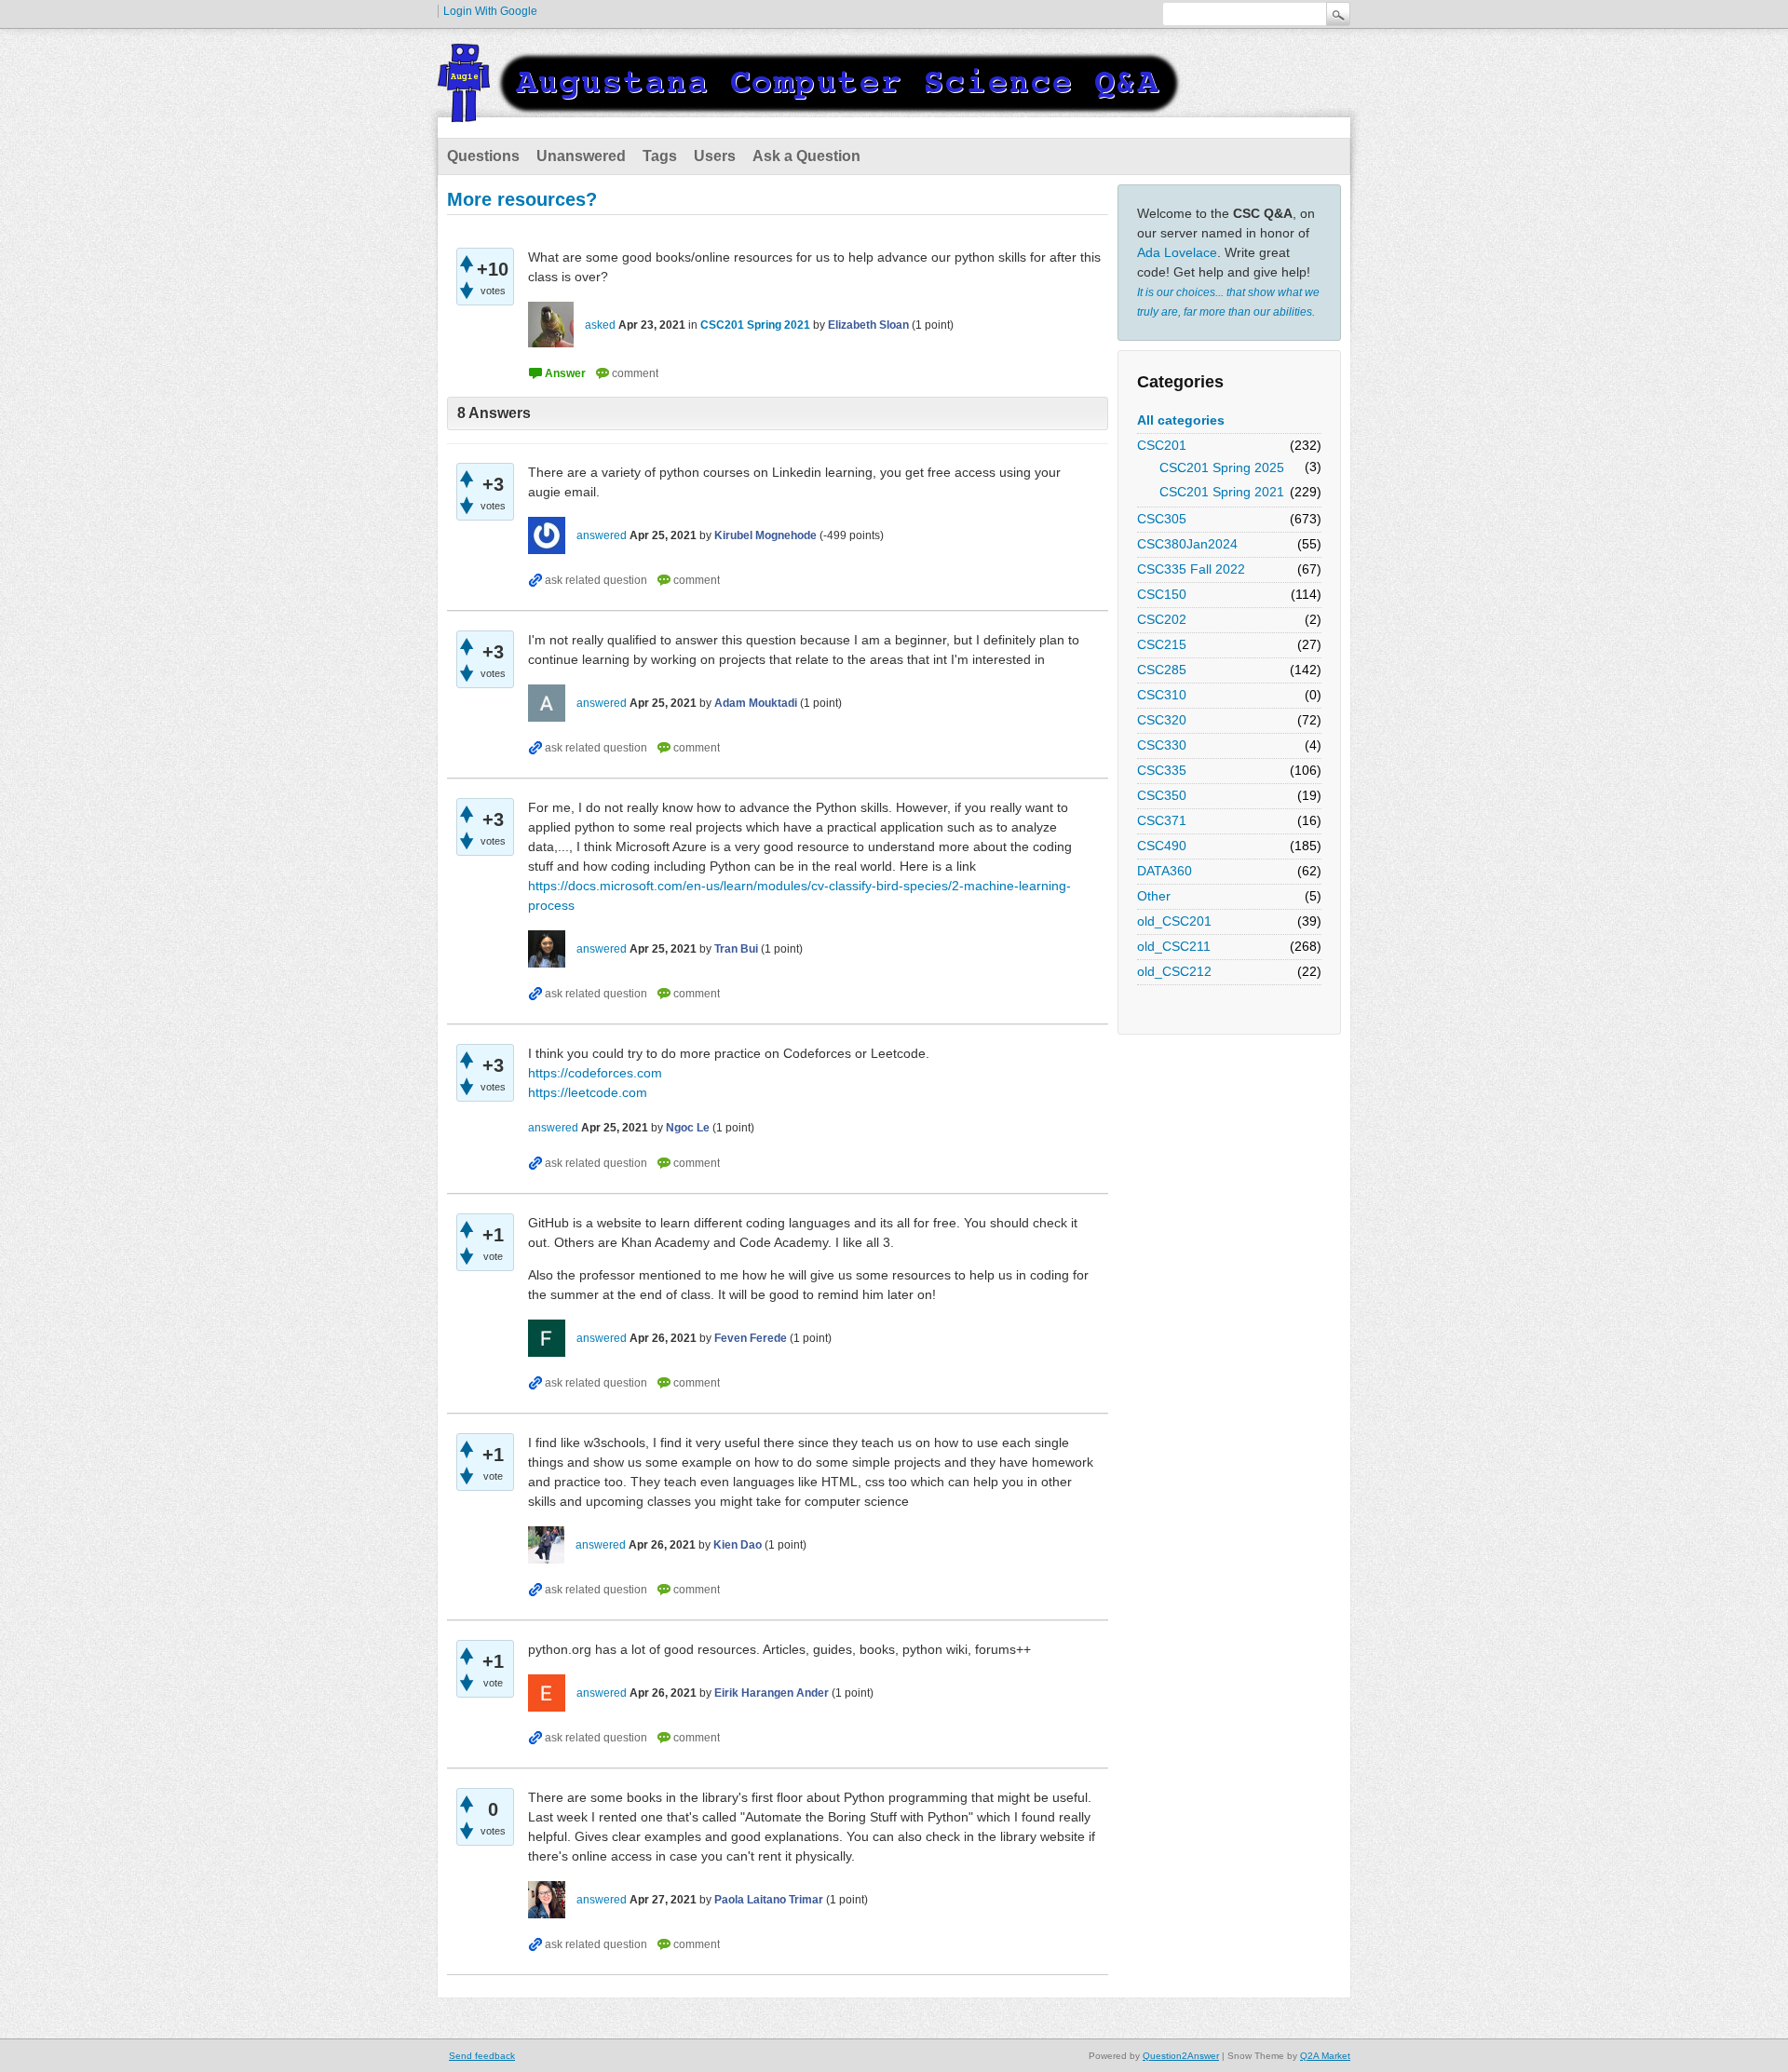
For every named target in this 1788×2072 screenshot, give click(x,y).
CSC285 (1162, 670)
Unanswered (581, 156)
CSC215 (1162, 644)
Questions (483, 156)
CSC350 (1162, 795)
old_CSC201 (1174, 921)
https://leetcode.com (588, 1092)
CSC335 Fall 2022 (1191, 569)
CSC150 (1162, 594)
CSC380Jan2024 (1187, 544)
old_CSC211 (1174, 946)
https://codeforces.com (595, 1073)
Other (1154, 896)
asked (600, 325)
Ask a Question (806, 156)
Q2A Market (1325, 2056)
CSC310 (1162, 695)
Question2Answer (1181, 2056)
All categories (1181, 420)
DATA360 (1165, 871)
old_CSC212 (1174, 971)
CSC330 (1162, 745)
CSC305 (1162, 519)
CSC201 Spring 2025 (1222, 467)
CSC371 (1162, 820)
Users (715, 156)
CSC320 (1162, 720)
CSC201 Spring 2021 (1222, 492)
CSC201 (1162, 445)
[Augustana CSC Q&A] (810, 111)
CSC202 (1162, 619)
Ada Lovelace (1177, 252)
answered (602, 535)
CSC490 (1162, 846)
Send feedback (482, 2056)
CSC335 (1162, 770)
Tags (660, 156)
